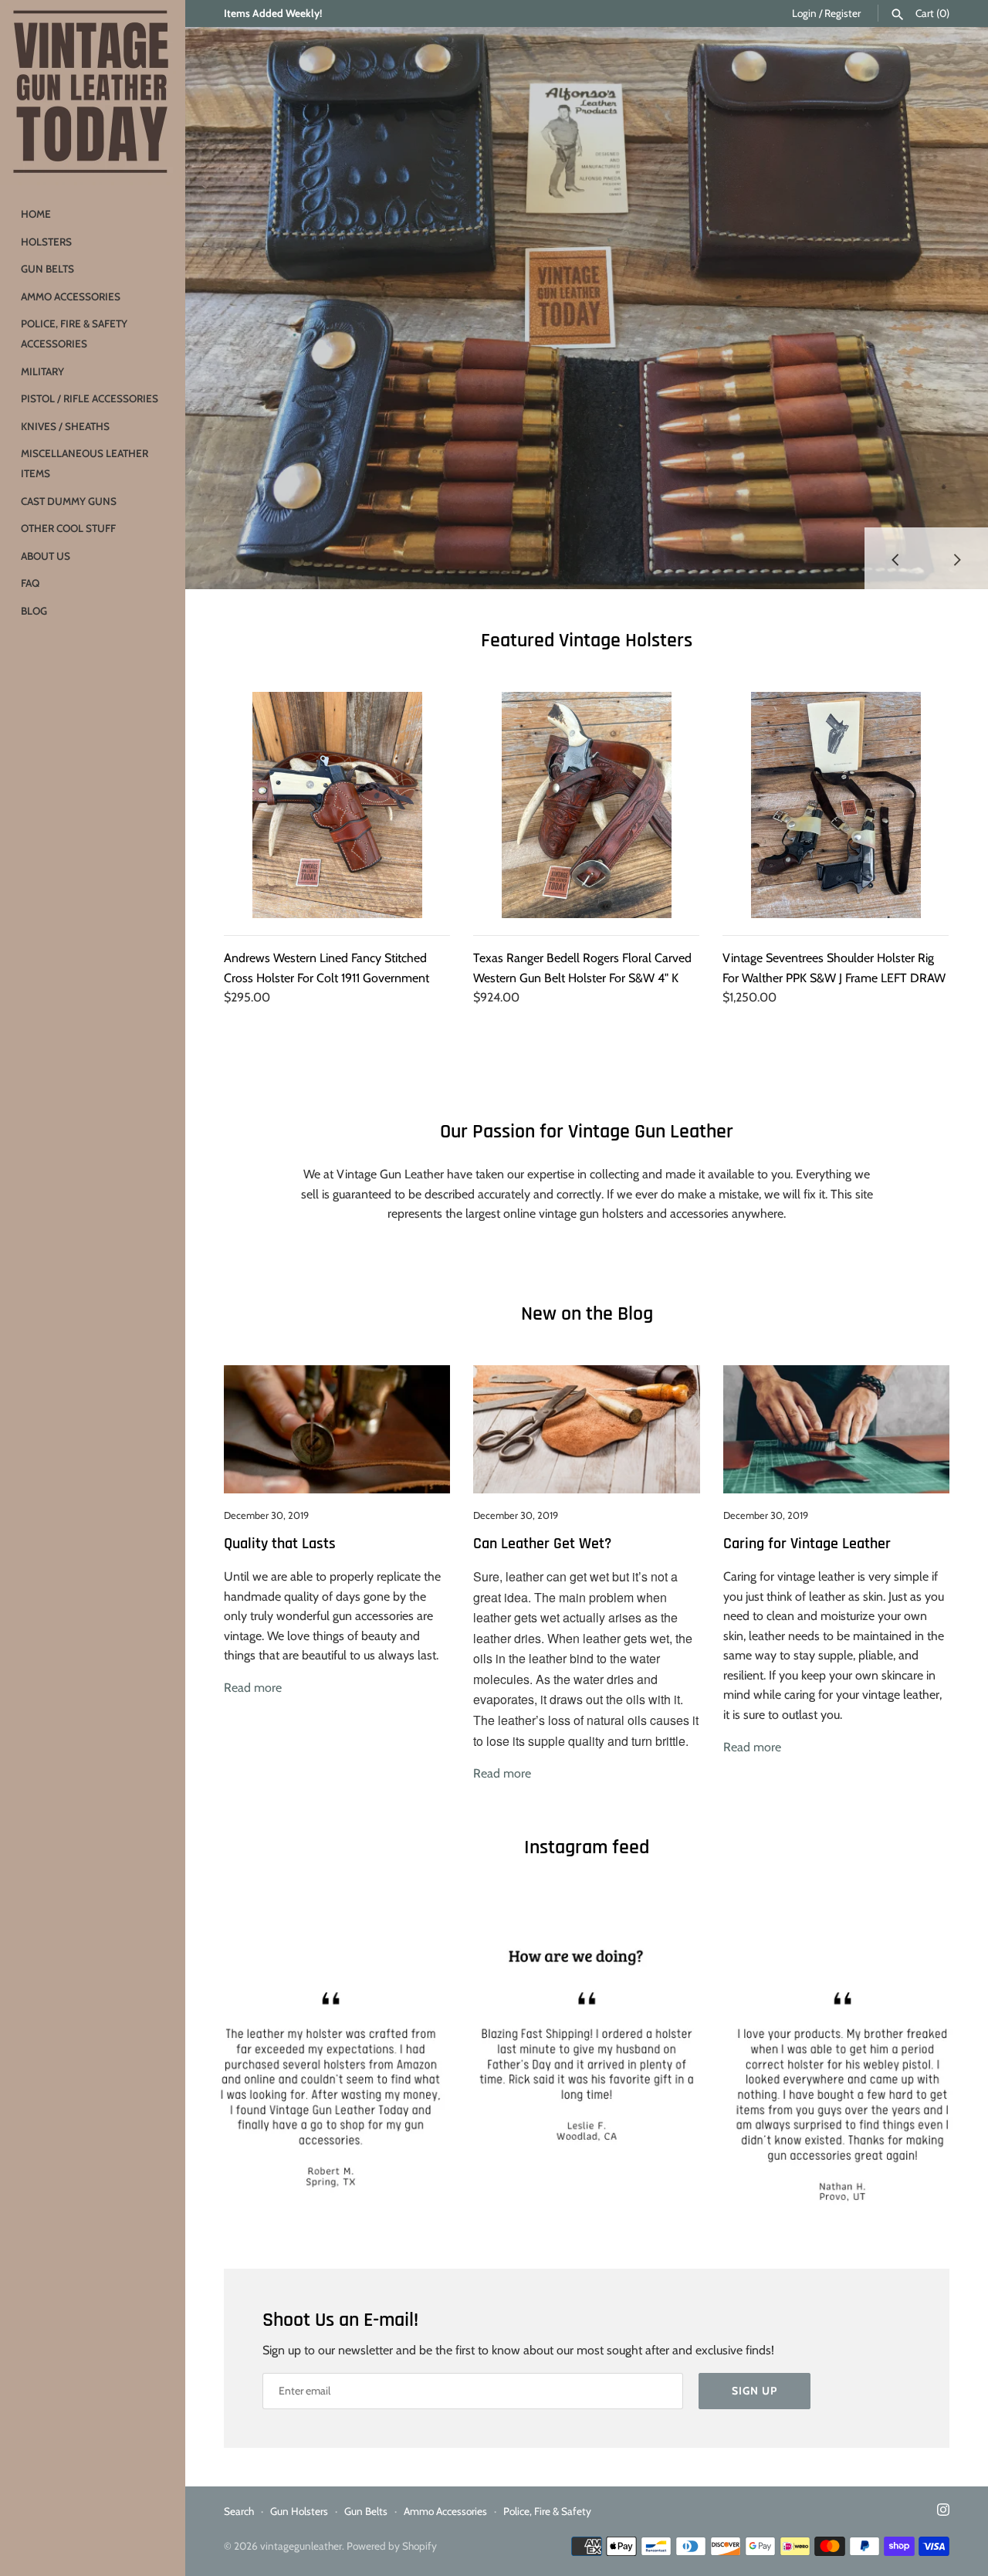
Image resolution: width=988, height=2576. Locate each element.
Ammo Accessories (71, 297)
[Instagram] (943, 2512)
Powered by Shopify (392, 2546)
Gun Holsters (299, 2511)
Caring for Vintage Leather (807, 1544)
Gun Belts (47, 269)
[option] (587, 308)
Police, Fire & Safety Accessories (74, 334)
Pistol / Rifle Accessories (90, 398)
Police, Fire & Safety (547, 2511)
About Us (46, 556)
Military (42, 371)
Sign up (755, 2391)
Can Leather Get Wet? (542, 1544)
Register (843, 13)
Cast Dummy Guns (69, 501)
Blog (34, 611)
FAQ (30, 583)
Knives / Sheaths (65, 426)
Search (239, 2511)
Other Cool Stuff (68, 528)
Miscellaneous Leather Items (85, 463)
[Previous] (895, 558)
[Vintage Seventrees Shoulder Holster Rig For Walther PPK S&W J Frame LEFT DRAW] (836, 805)
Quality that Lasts (280, 1544)
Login (804, 13)
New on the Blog (587, 1314)
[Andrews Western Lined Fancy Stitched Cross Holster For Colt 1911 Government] (337, 805)
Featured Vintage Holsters (587, 641)
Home (36, 214)
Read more (253, 1688)
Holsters (46, 242)
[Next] (957, 558)
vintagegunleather (301, 2546)
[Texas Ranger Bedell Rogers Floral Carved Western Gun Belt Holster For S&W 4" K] (586, 805)
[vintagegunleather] (93, 93)
